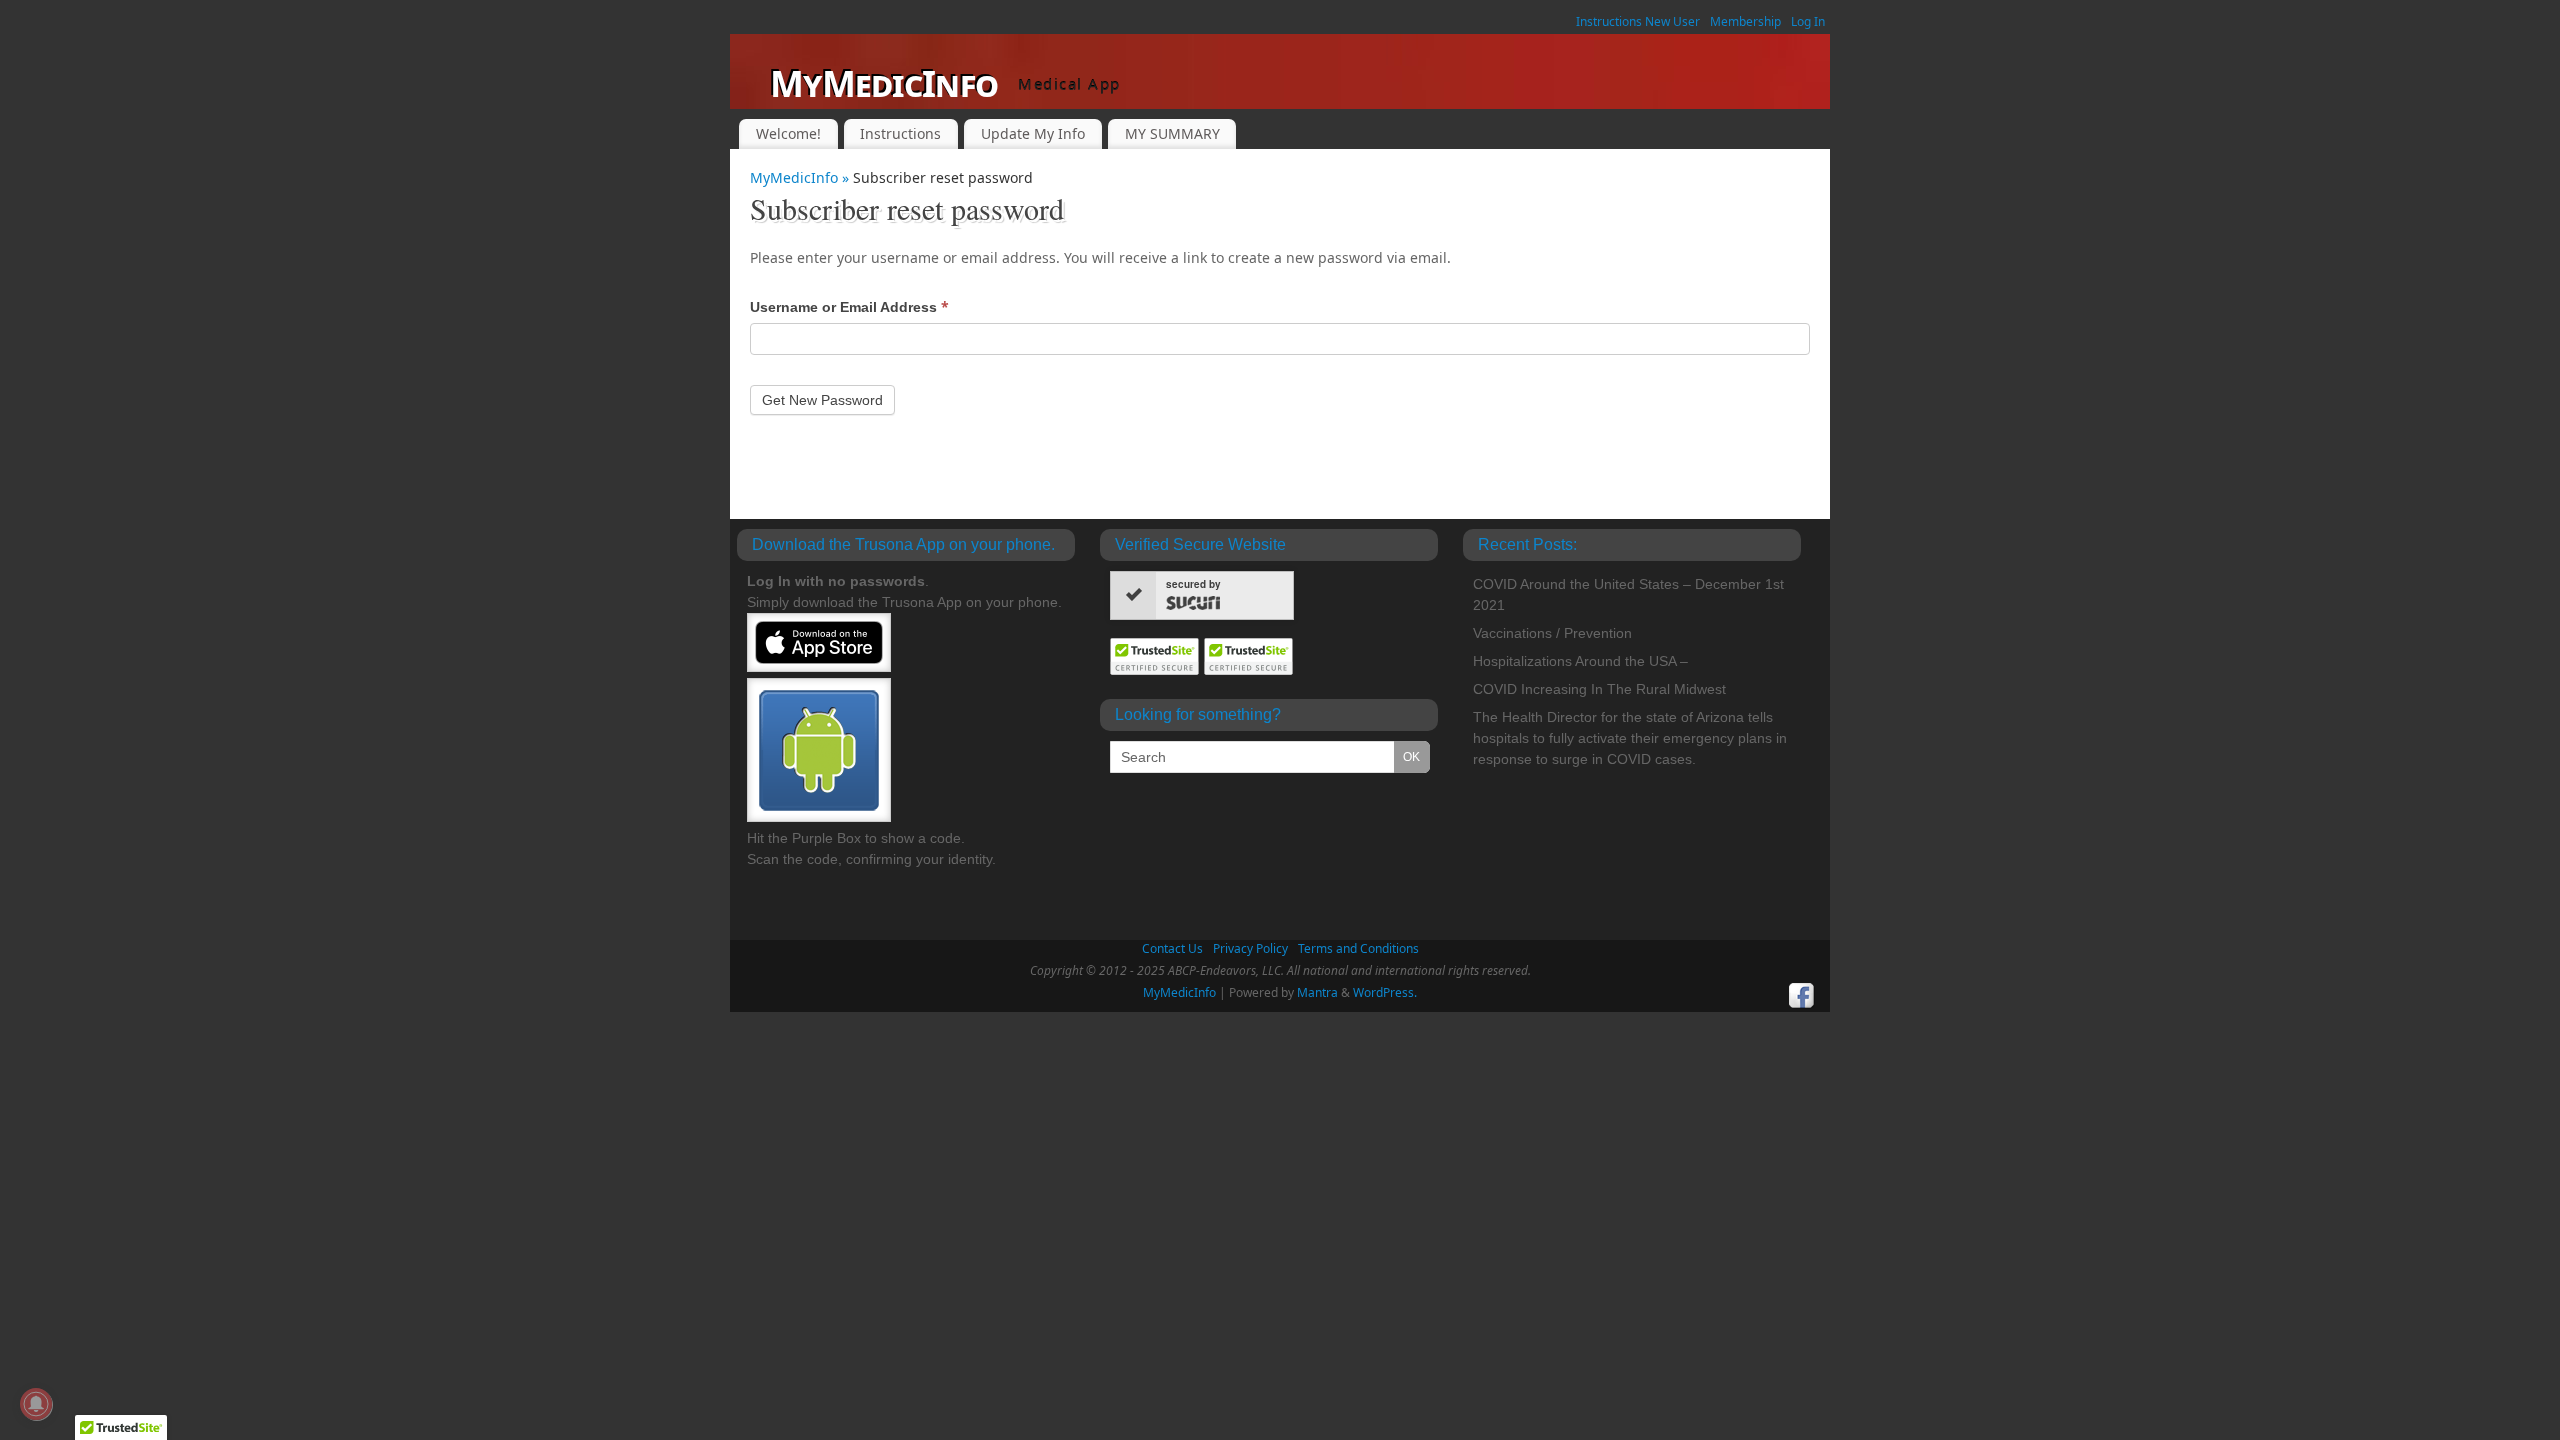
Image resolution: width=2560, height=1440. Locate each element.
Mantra (1317, 992)
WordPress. (1385, 992)
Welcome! (788, 133)
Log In (1808, 21)
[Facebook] (1802, 996)
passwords (887, 581)
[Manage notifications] (36, 1404)
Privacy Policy (1250, 948)
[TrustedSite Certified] (1155, 656)
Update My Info (1033, 133)
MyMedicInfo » (801, 177)
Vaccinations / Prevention (1552, 633)
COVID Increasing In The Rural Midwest (1599, 689)
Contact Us (1172, 948)
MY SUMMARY (1172, 133)
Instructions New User (1638, 21)
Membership (1745, 21)
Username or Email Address (849, 306)
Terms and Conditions (1358, 948)
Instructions (900, 133)
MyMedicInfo (884, 83)
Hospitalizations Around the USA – (1580, 661)
